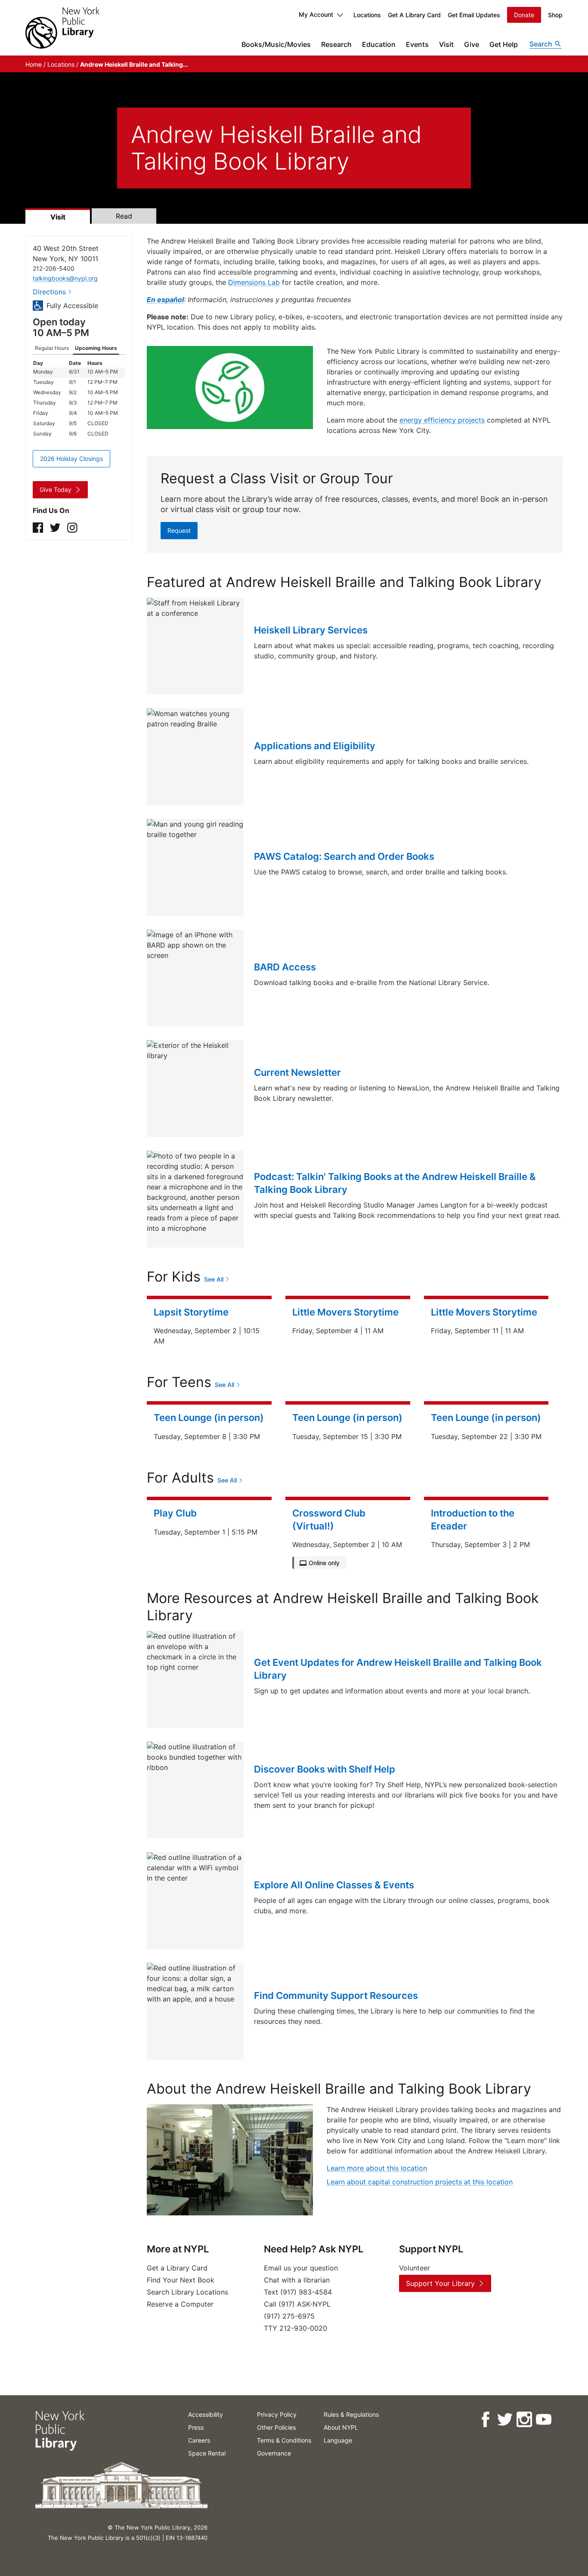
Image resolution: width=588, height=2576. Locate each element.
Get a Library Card (177, 2268)
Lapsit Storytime (191, 1312)
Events (417, 44)
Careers (199, 2440)
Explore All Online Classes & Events (334, 1885)
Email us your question (301, 2268)
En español (165, 300)
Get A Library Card (414, 15)
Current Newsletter (297, 1072)
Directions (49, 292)
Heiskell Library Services (311, 630)
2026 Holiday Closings (71, 459)
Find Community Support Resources (336, 1995)
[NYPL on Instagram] (524, 2420)
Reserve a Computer (180, 2304)
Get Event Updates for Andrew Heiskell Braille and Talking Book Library (398, 1669)
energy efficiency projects (442, 420)
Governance (274, 2453)
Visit (446, 44)
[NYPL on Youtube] (543, 2420)
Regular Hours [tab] (52, 348)
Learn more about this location (377, 2168)
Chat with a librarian (297, 2280)
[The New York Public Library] (62, 28)
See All (214, 1279)
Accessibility (206, 2414)
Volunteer (415, 2268)
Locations (367, 15)
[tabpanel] (79, 399)
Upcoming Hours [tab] (96, 348)
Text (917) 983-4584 (298, 2292)
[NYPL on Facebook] (485, 2420)
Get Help (504, 44)
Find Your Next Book (181, 2280)
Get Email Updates (474, 15)
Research (336, 44)
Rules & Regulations (351, 2414)
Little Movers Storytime (345, 1312)
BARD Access (285, 967)
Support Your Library (440, 2283)
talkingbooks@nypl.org (65, 278)
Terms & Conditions (284, 2440)
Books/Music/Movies (276, 44)
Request (179, 530)
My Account (316, 14)
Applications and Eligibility (315, 746)
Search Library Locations (187, 2292)
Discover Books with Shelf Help (325, 1769)
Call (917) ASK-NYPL (297, 2304)
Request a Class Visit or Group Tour (277, 478)
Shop (555, 15)
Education (379, 44)
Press (196, 2427)
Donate (524, 15)
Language (338, 2440)
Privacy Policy (277, 2414)
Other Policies (276, 2427)
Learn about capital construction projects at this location (420, 2182)
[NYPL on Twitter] (504, 2420)
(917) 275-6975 (289, 2316)
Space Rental (207, 2453)
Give (472, 44)
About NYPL (341, 2427)
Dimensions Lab (254, 282)
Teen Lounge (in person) (209, 1418)
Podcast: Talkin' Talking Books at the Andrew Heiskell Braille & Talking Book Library (395, 1183)
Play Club (175, 1513)
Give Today (56, 490)
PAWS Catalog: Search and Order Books (344, 856)
